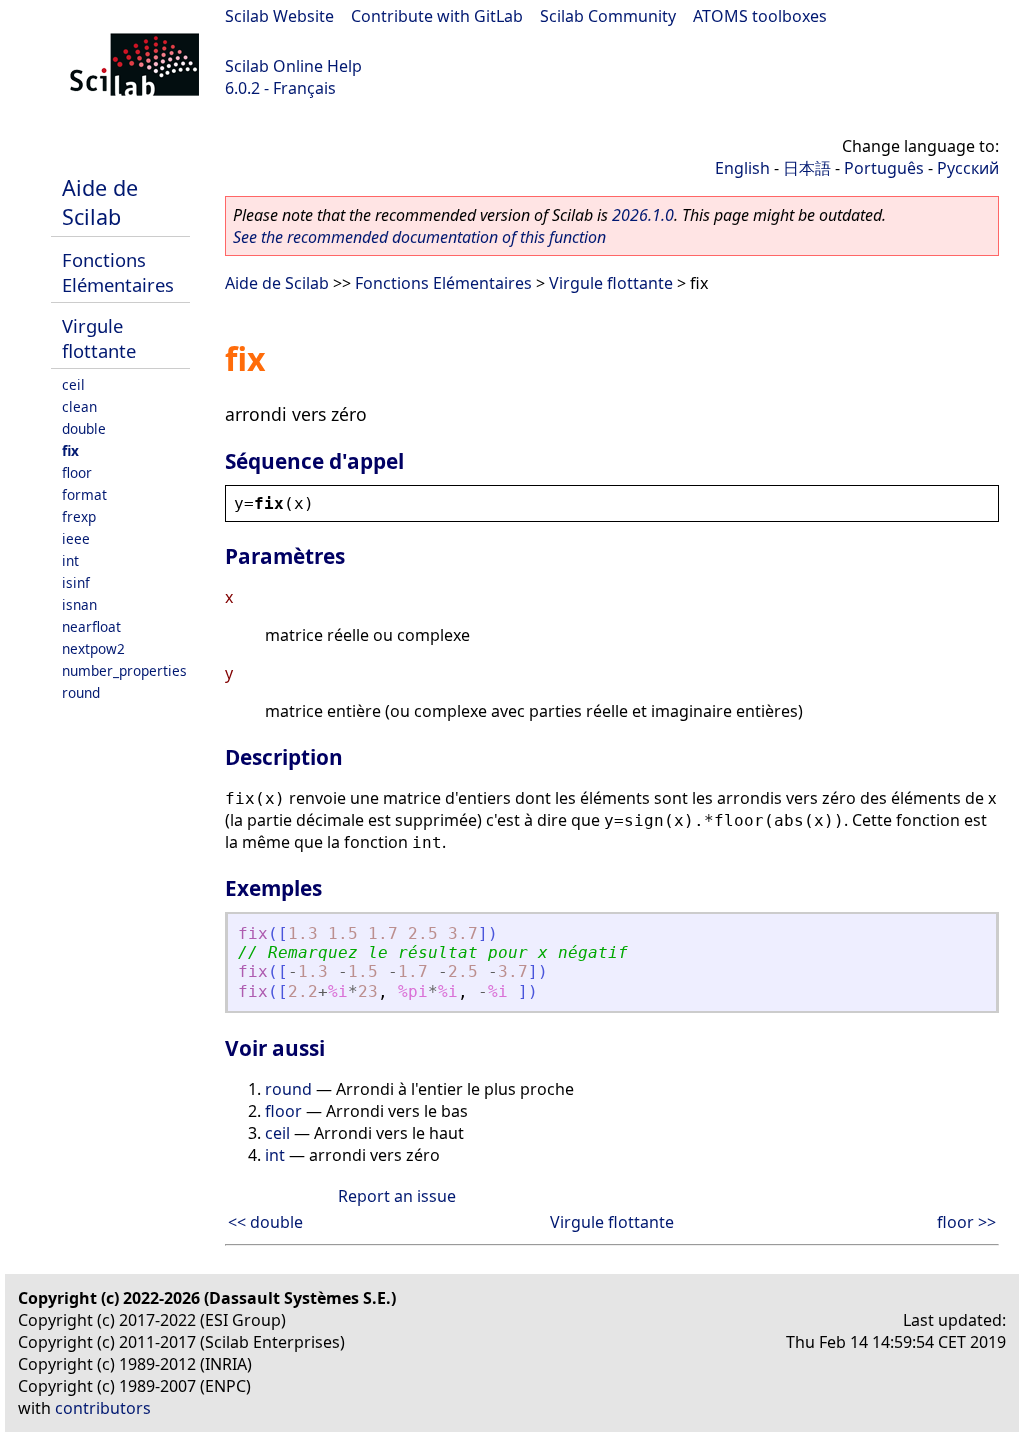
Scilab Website (279, 16)
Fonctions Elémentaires (118, 272)
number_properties (124, 670)
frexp (79, 516)
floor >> (966, 1222)
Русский (968, 168)
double (84, 428)
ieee (76, 538)
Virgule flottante (99, 338)
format (84, 494)
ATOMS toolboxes (760, 16)
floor (77, 472)
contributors (103, 1408)
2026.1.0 (643, 215)
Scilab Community (608, 16)
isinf (76, 582)
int (70, 560)
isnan (79, 604)
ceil (73, 384)
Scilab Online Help (293, 66)
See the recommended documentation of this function (419, 237)
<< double (265, 1222)
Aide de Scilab (100, 202)
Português (884, 168)
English (742, 168)
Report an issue (397, 1196)
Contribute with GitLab (437, 16)
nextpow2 (93, 648)
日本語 (807, 168)
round (81, 692)
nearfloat (91, 626)
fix (70, 450)
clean (79, 406)
